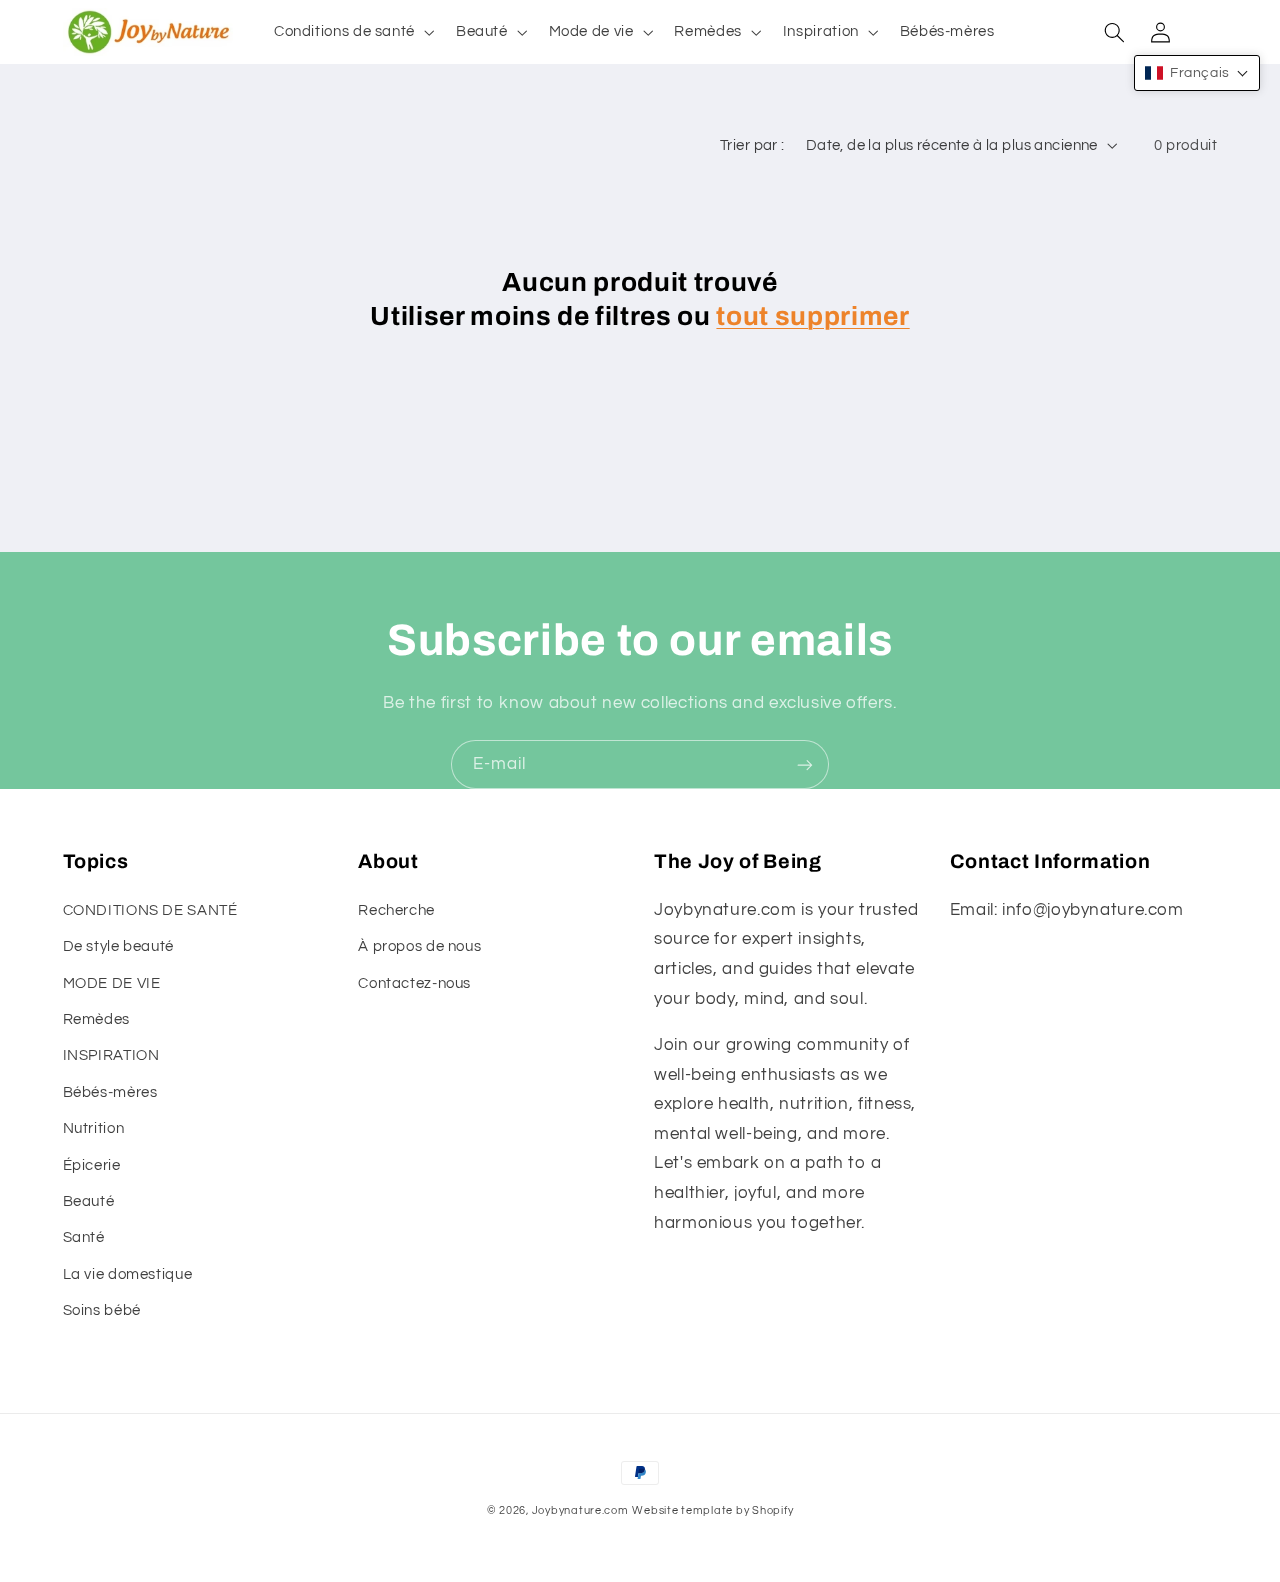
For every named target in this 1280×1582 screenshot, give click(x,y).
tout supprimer (812, 316)
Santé (84, 1237)
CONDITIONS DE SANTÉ (150, 910)
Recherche (396, 910)
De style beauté (118, 946)
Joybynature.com (580, 1510)
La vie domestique (128, 1274)
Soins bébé (102, 1310)
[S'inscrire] (805, 764)
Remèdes (96, 1019)
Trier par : (752, 145)
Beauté (89, 1201)
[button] (352, 32)
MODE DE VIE (112, 983)
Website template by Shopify (712, 1510)
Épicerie (92, 1165)
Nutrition (94, 1128)
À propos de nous (419, 946)
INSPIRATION (111, 1055)
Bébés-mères (110, 1092)
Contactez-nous (414, 983)
